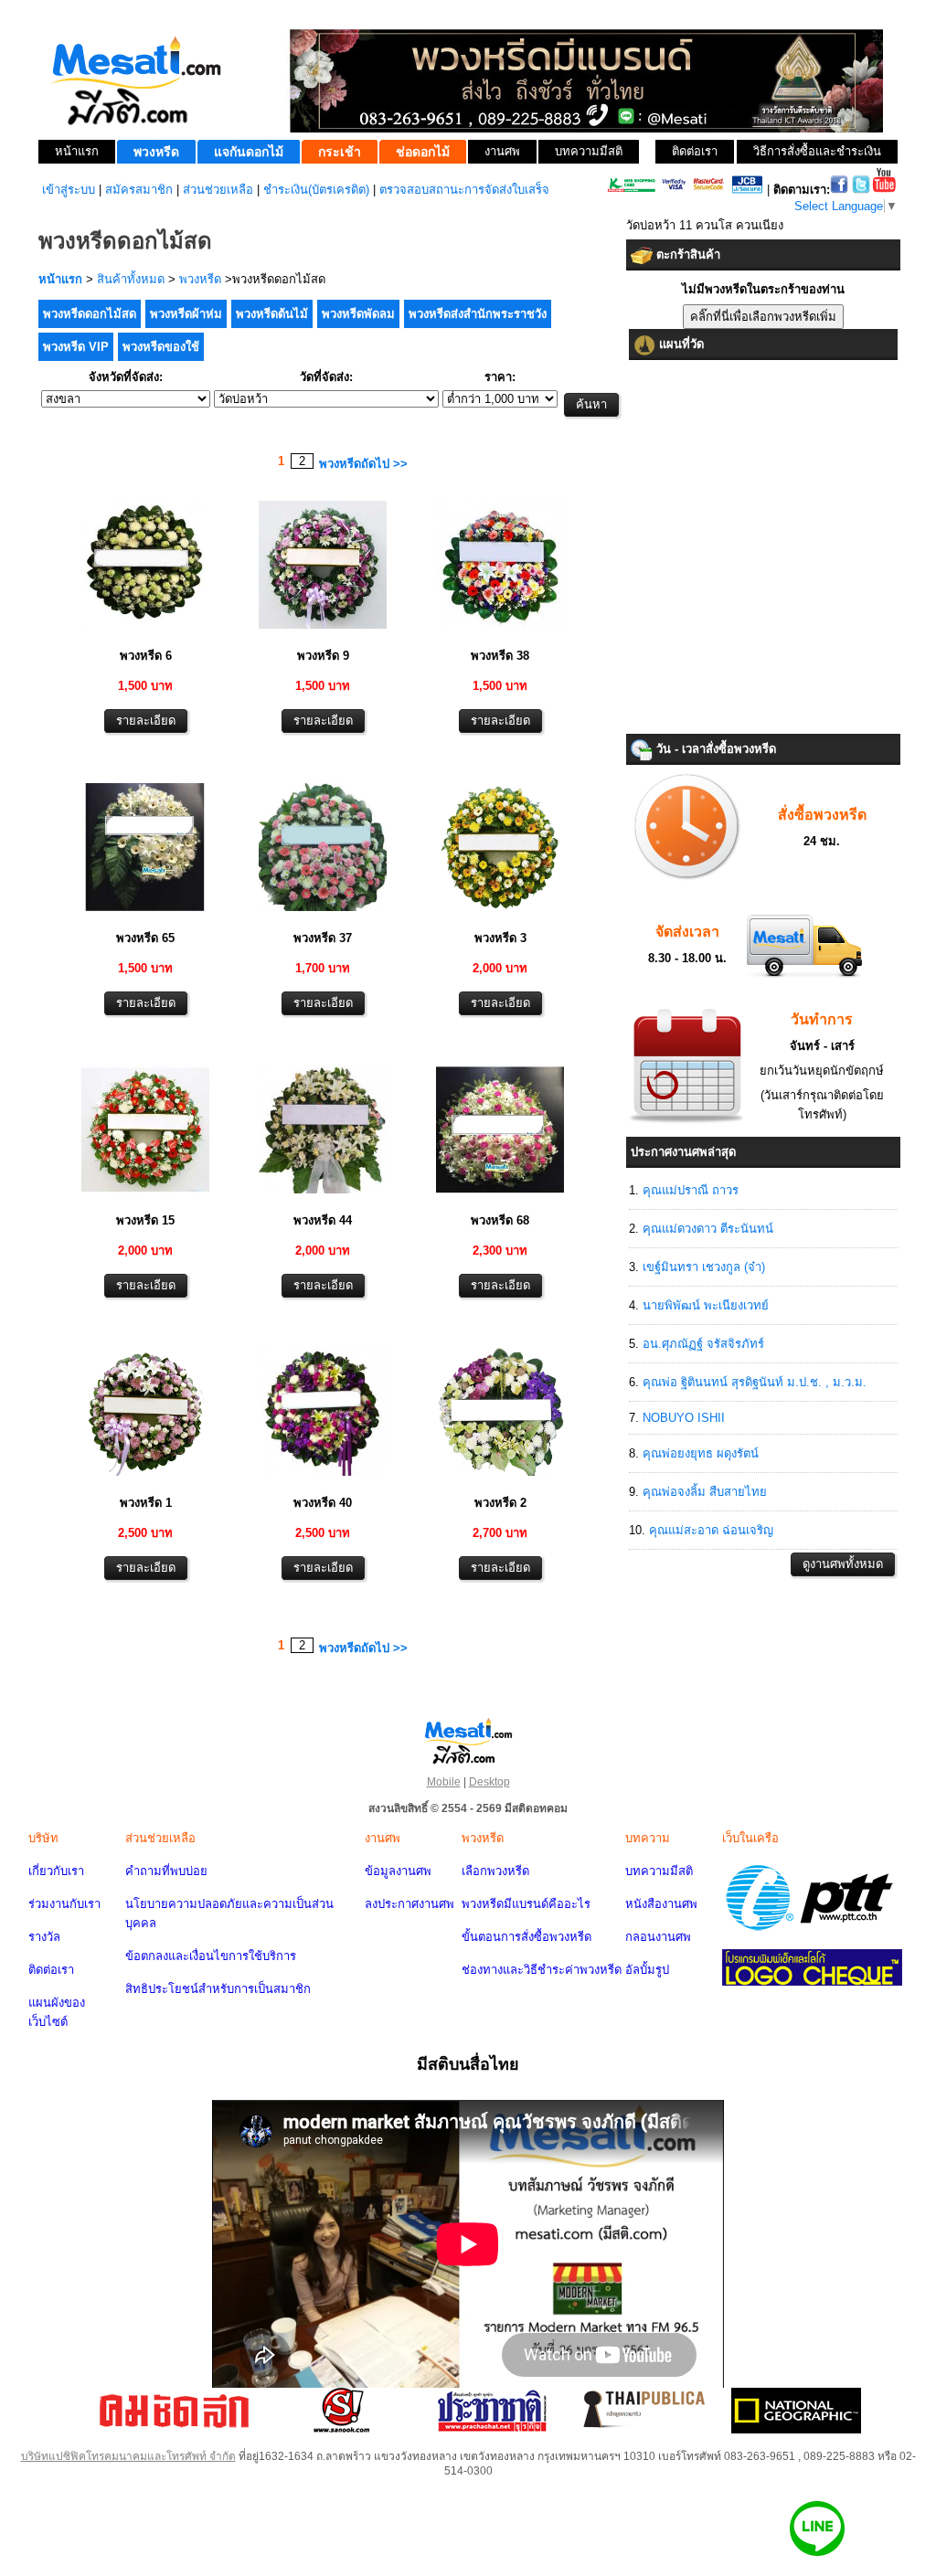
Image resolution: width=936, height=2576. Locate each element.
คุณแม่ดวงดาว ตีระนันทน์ (708, 1229)
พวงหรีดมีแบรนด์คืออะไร (526, 1904)
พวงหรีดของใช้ (161, 347)
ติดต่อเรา (51, 1970)
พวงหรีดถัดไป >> (363, 464)
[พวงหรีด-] (145, 631)
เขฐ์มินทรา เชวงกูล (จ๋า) (704, 1267)
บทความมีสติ (659, 1871)
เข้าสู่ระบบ (69, 190)
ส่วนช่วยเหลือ (218, 190)
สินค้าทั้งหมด (131, 279)
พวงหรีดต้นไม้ (272, 314)
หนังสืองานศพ (661, 1904)
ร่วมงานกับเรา (64, 1904)
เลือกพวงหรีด (495, 1871)
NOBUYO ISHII (684, 1418)
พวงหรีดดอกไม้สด (90, 314)
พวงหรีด (200, 279)
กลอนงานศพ (658, 1937)
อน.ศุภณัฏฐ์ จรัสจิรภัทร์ (703, 1344)
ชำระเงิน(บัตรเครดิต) (316, 190)
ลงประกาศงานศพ (409, 1904)
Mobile (444, 1782)
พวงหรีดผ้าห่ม (186, 314)
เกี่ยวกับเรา (56, 1871)
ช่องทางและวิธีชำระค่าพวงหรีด (542, 1970)
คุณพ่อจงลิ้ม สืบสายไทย (705, 1492)
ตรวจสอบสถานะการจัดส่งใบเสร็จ (464, 190)
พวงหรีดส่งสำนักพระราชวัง (478, 314)
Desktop (489, 1782)
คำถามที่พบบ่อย (166, 1871)
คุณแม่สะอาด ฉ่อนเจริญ (711, 1530)
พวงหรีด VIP (76, 347)
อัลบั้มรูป (647, 1970)
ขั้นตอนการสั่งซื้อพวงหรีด (526, 1937)
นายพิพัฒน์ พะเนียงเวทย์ (706, 1305)
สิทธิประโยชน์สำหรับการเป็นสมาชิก (218, 1989)
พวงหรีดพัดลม (358, 314)
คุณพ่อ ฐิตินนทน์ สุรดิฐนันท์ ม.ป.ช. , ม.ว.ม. (755, 1382)
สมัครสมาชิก (139, 190)
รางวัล (44, 1937)
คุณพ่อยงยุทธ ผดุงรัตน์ (701, 1453)
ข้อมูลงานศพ (398, 1871)
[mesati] (468, 1740)
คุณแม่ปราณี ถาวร (691, 1190)
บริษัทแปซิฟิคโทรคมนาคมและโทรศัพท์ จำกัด (128, 2456)
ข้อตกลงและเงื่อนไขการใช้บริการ (211, 1956)
